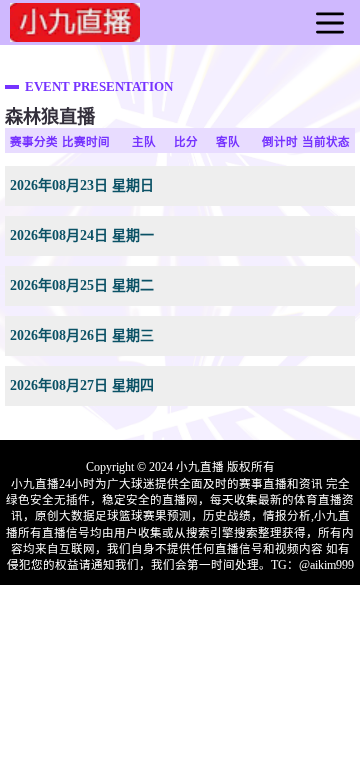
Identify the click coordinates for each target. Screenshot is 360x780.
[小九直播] (75, 34)
